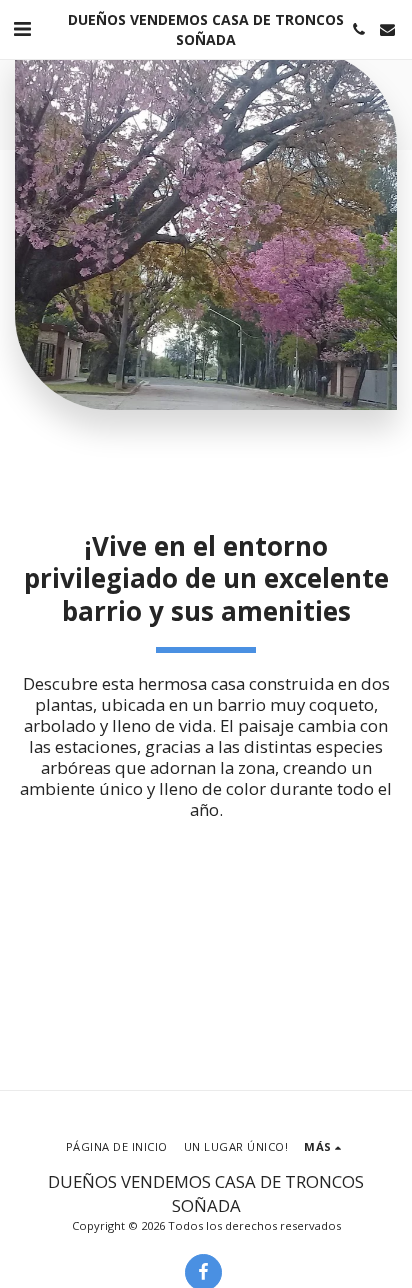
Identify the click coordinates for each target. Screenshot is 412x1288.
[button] (22, 28)
